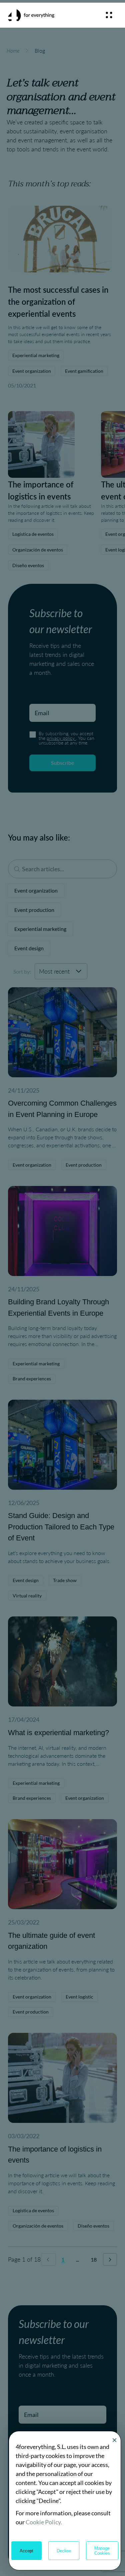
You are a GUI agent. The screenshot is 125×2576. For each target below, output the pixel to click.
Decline (64, 2551)
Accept (26, 2551)
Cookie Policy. (44, 2522)
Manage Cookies (102, 2551)
